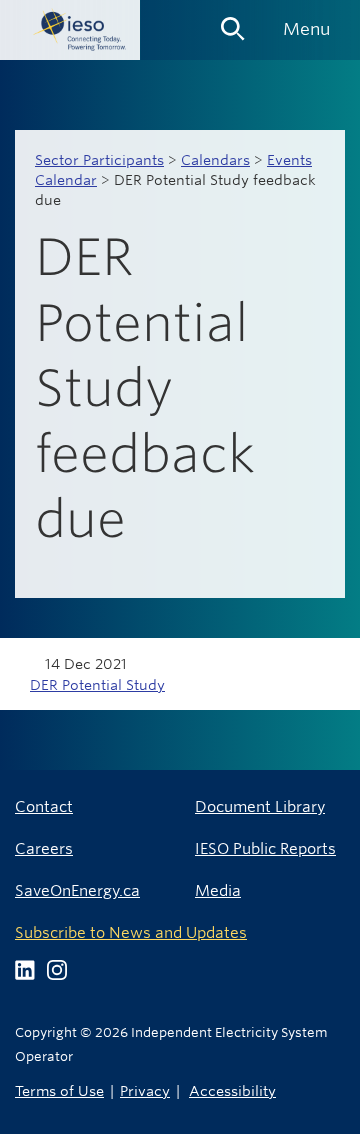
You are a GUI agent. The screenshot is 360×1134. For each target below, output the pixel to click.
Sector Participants (99, 160)
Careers (44, 848)
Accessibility (232, 1090)
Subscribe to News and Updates (131, 932)
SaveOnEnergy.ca (77, 890)
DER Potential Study (97, 685)
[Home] (70, 30)
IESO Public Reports (265, 848)
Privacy (145, 1090)
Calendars (215, 160)
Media (218, 890)
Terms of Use (59, 1090)
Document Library (260, 806)
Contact (44, 806)
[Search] (233, 22)
